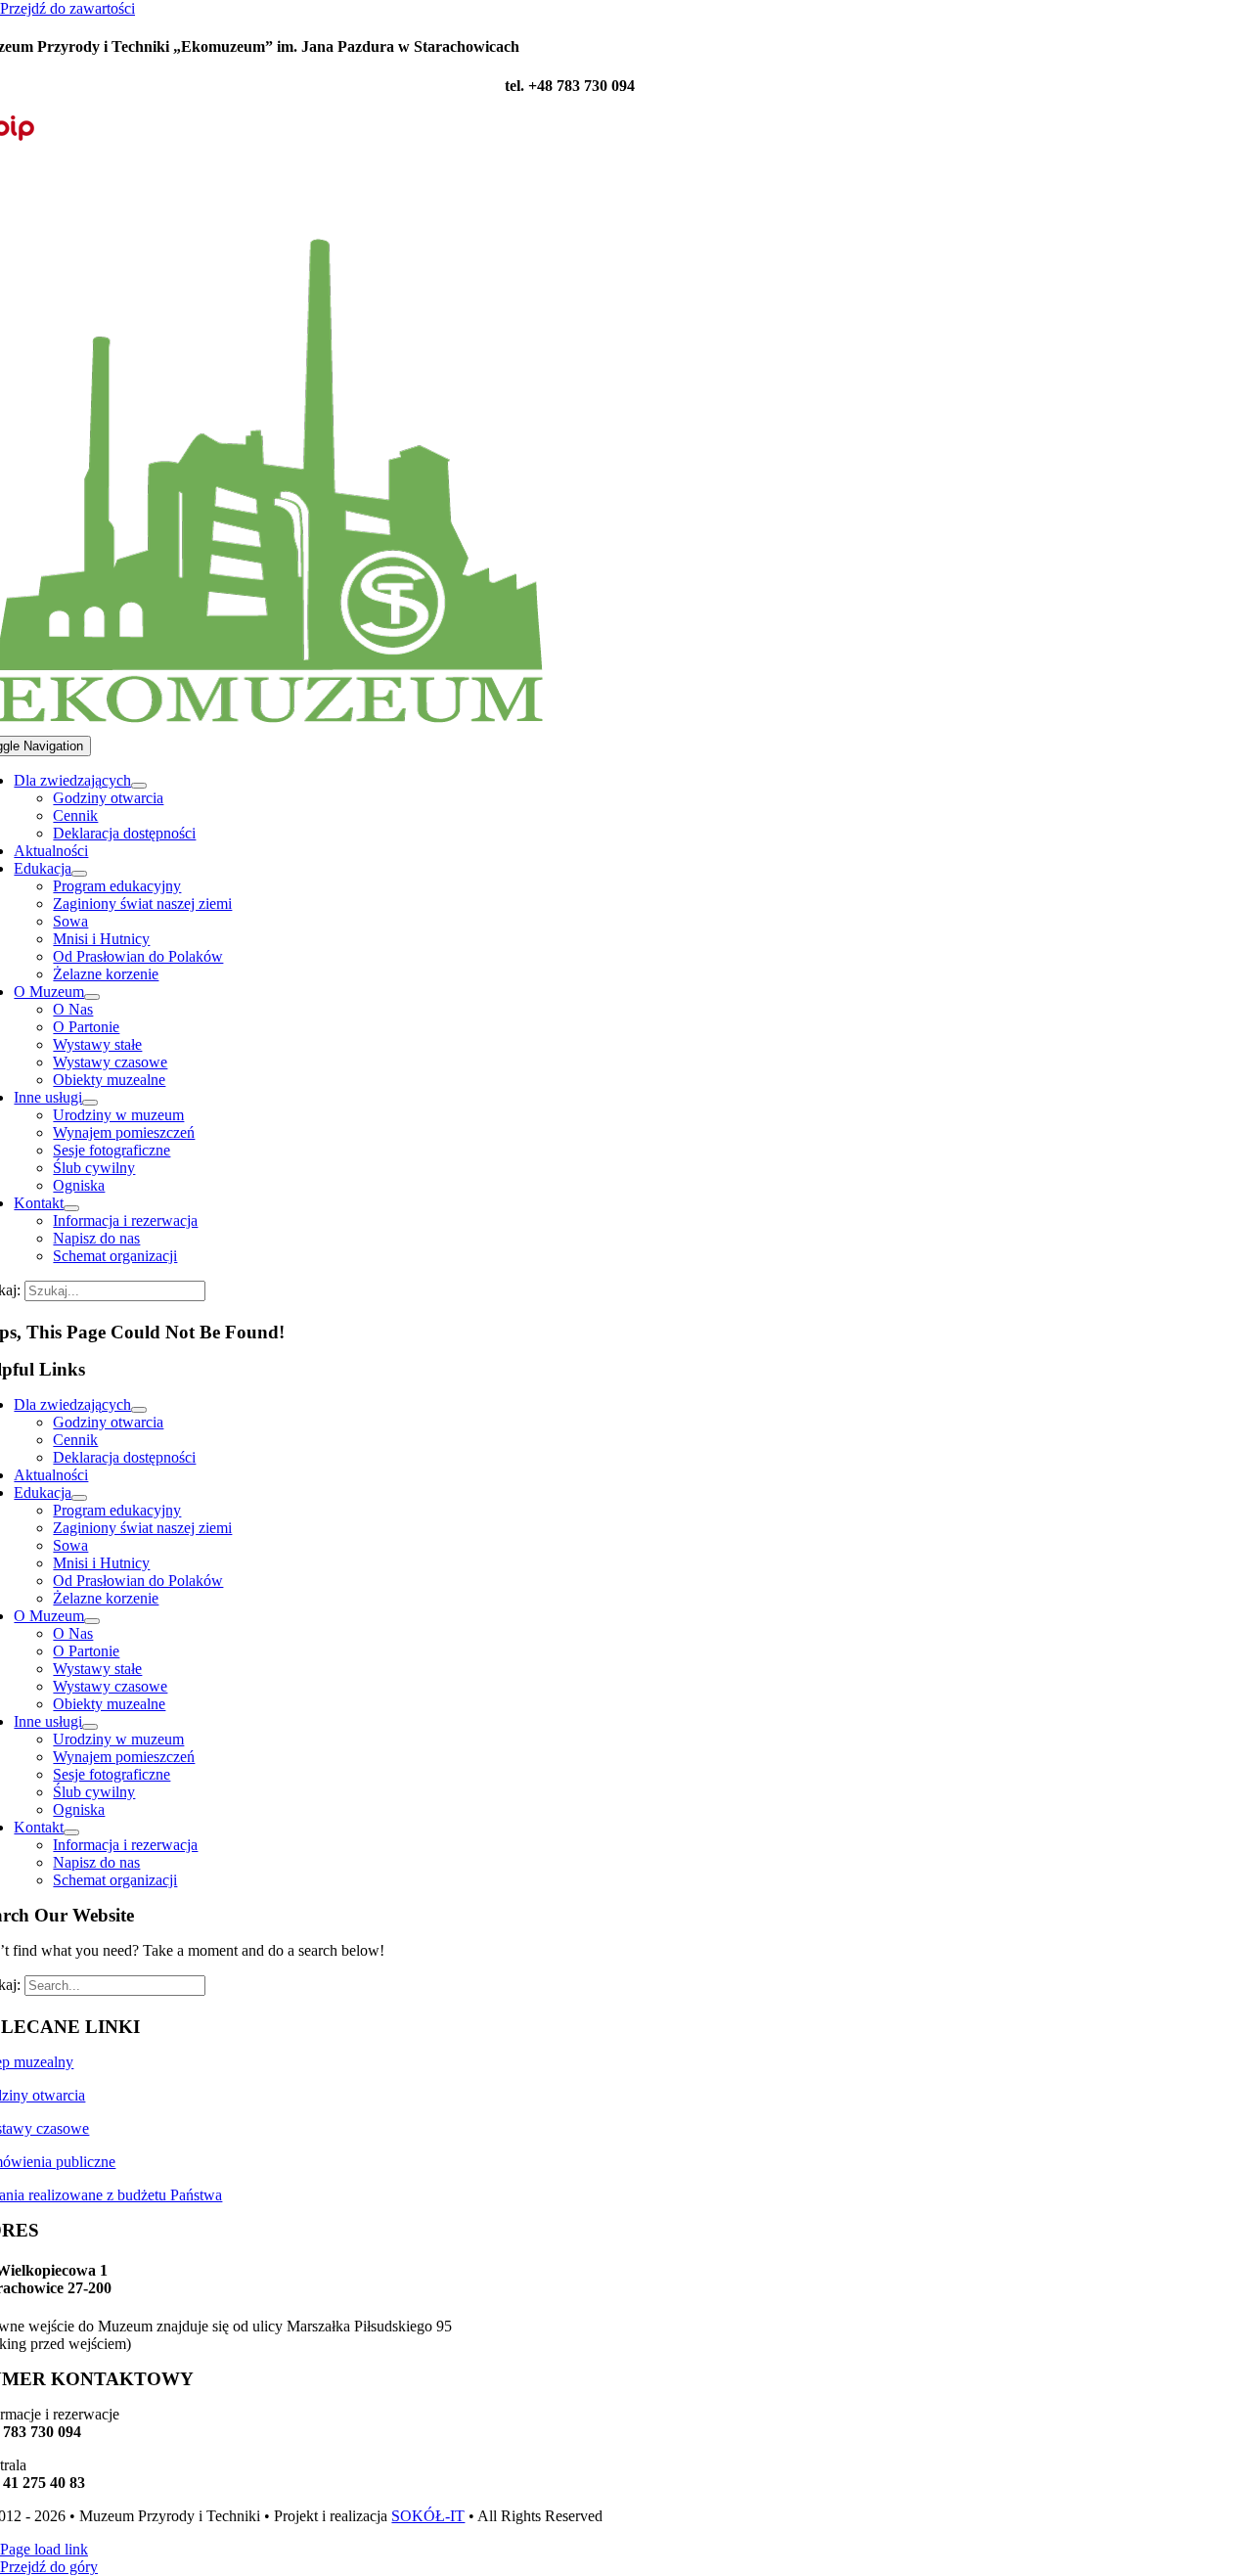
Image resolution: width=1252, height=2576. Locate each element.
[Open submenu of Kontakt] (71, 1208)
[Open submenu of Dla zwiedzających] (139, 786)
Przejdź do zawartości (67, 8)
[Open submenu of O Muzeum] (92, 997)
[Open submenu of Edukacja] (79, 874)
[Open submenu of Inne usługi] (90, 1103)
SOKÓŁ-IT (428, 2516)
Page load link (44, 2549)
